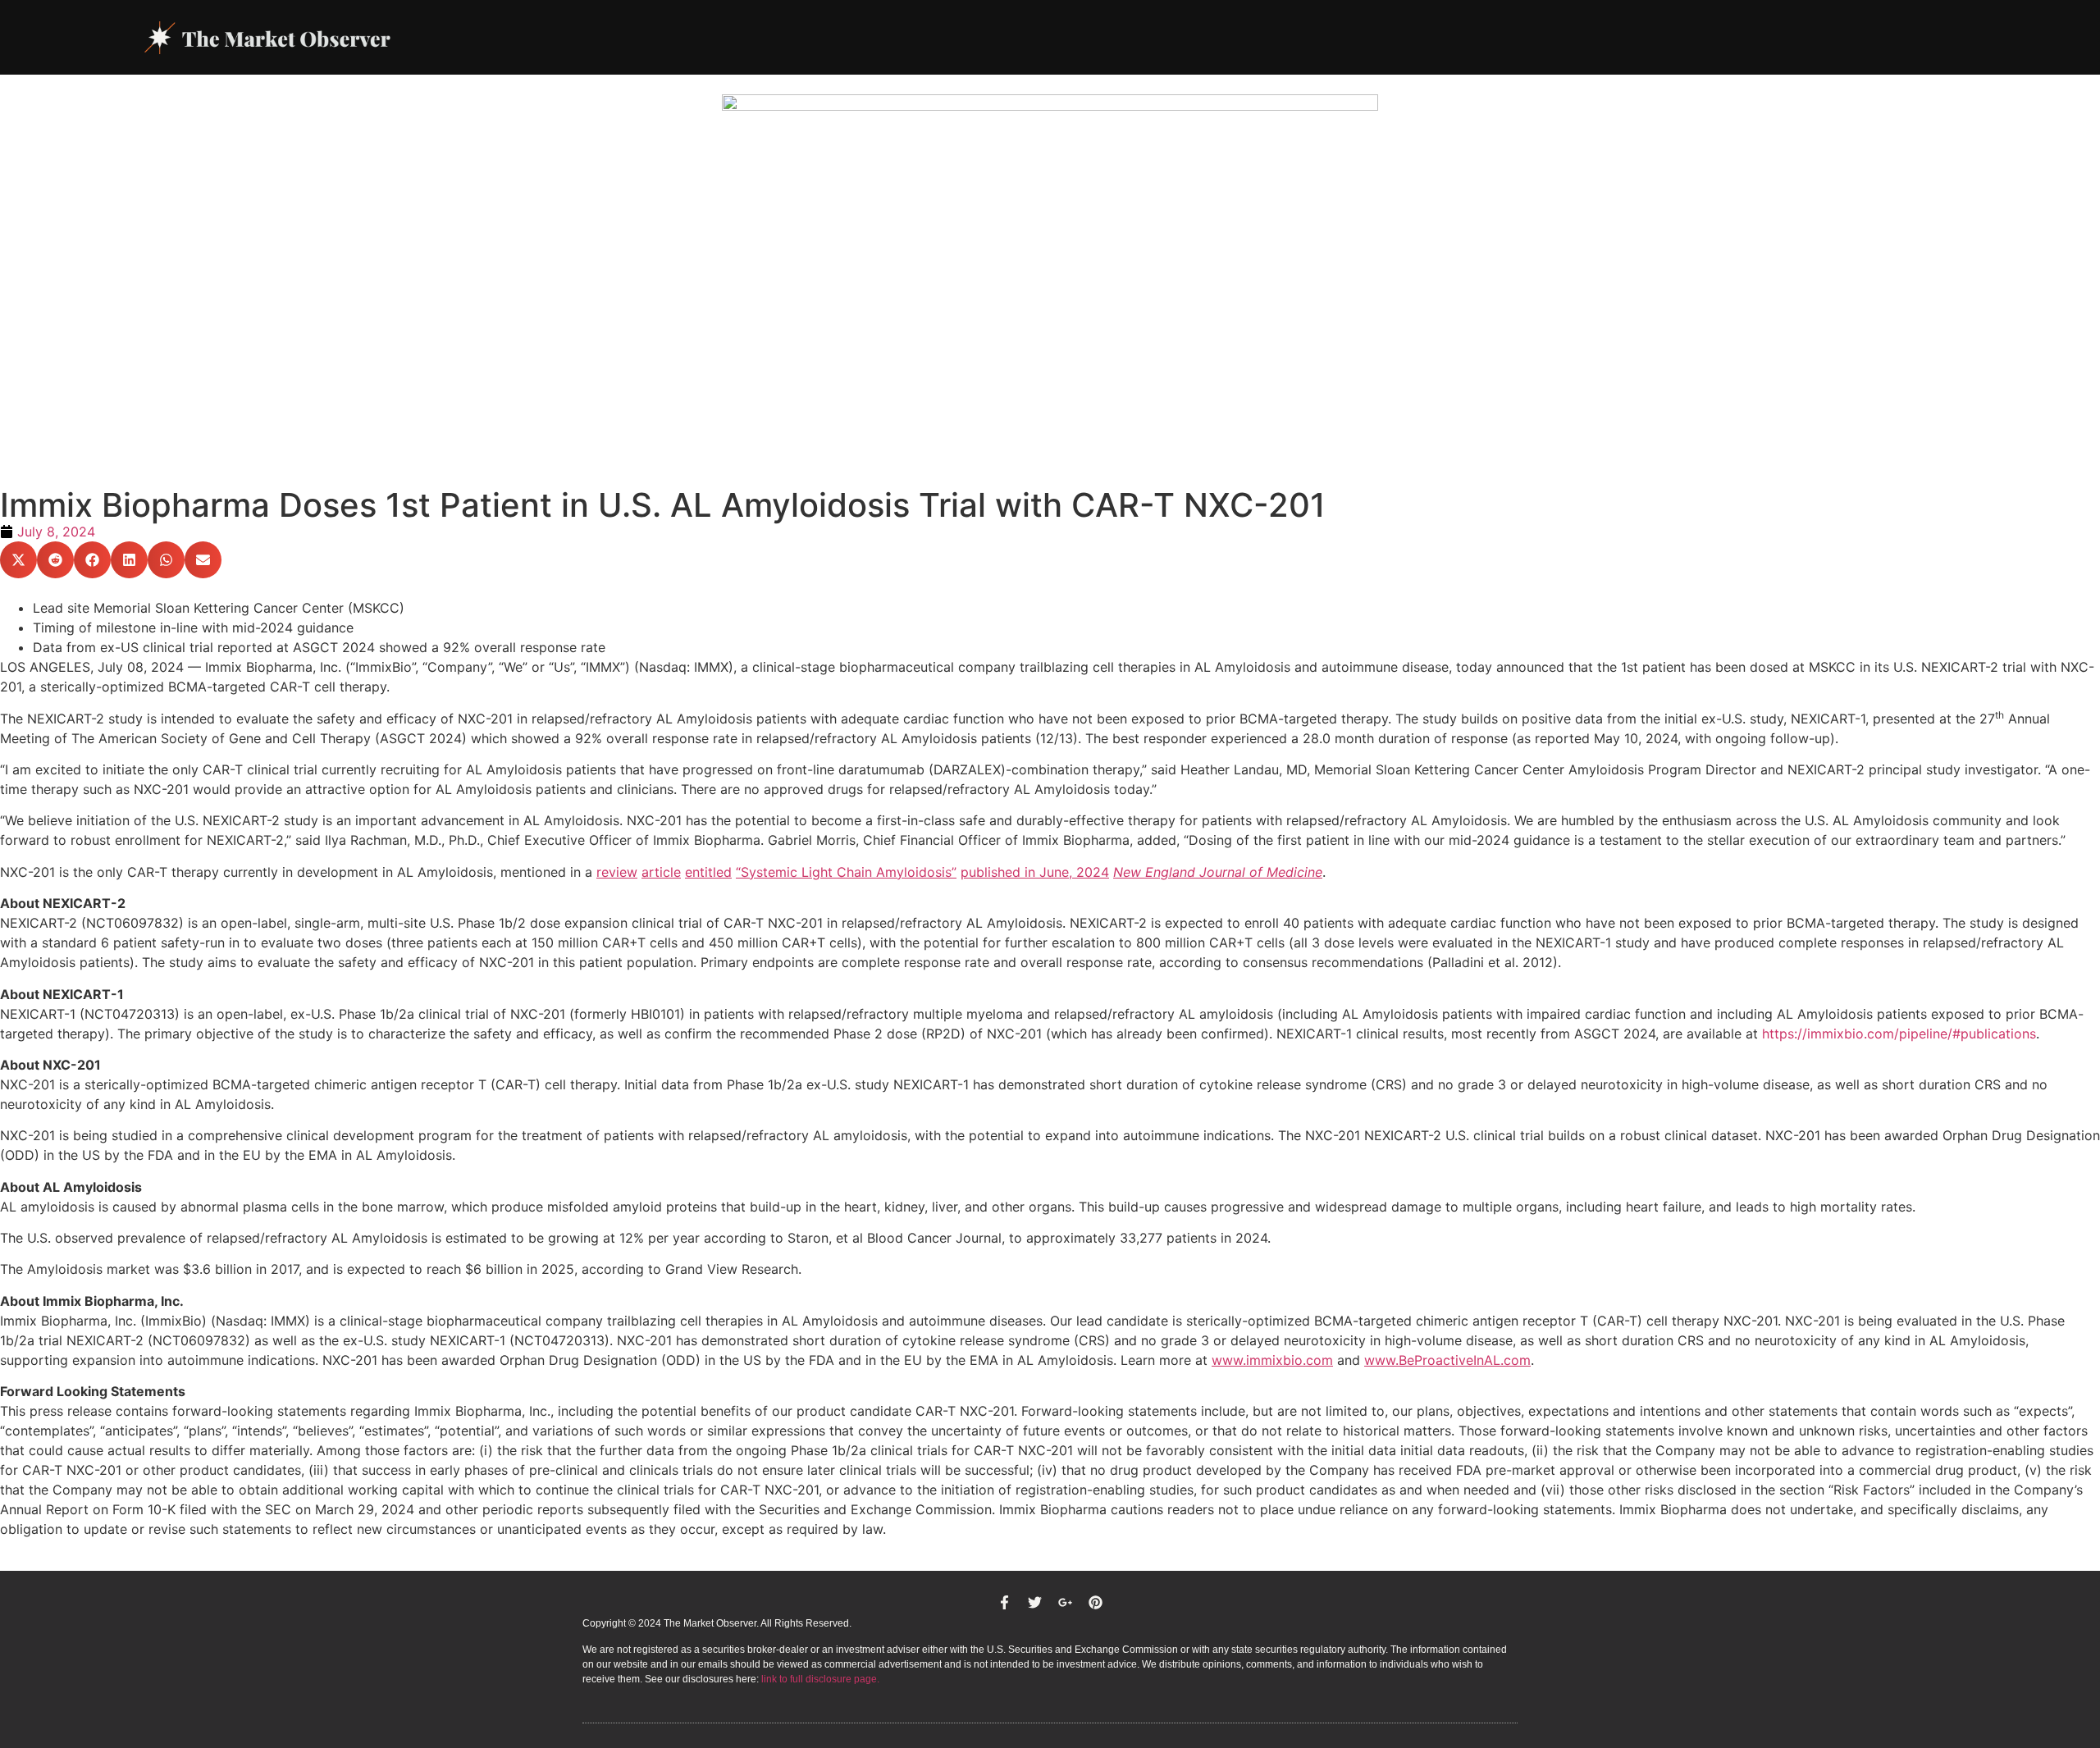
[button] (18, 560)
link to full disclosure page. (820, 1679)
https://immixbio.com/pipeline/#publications (1899, 1034)
